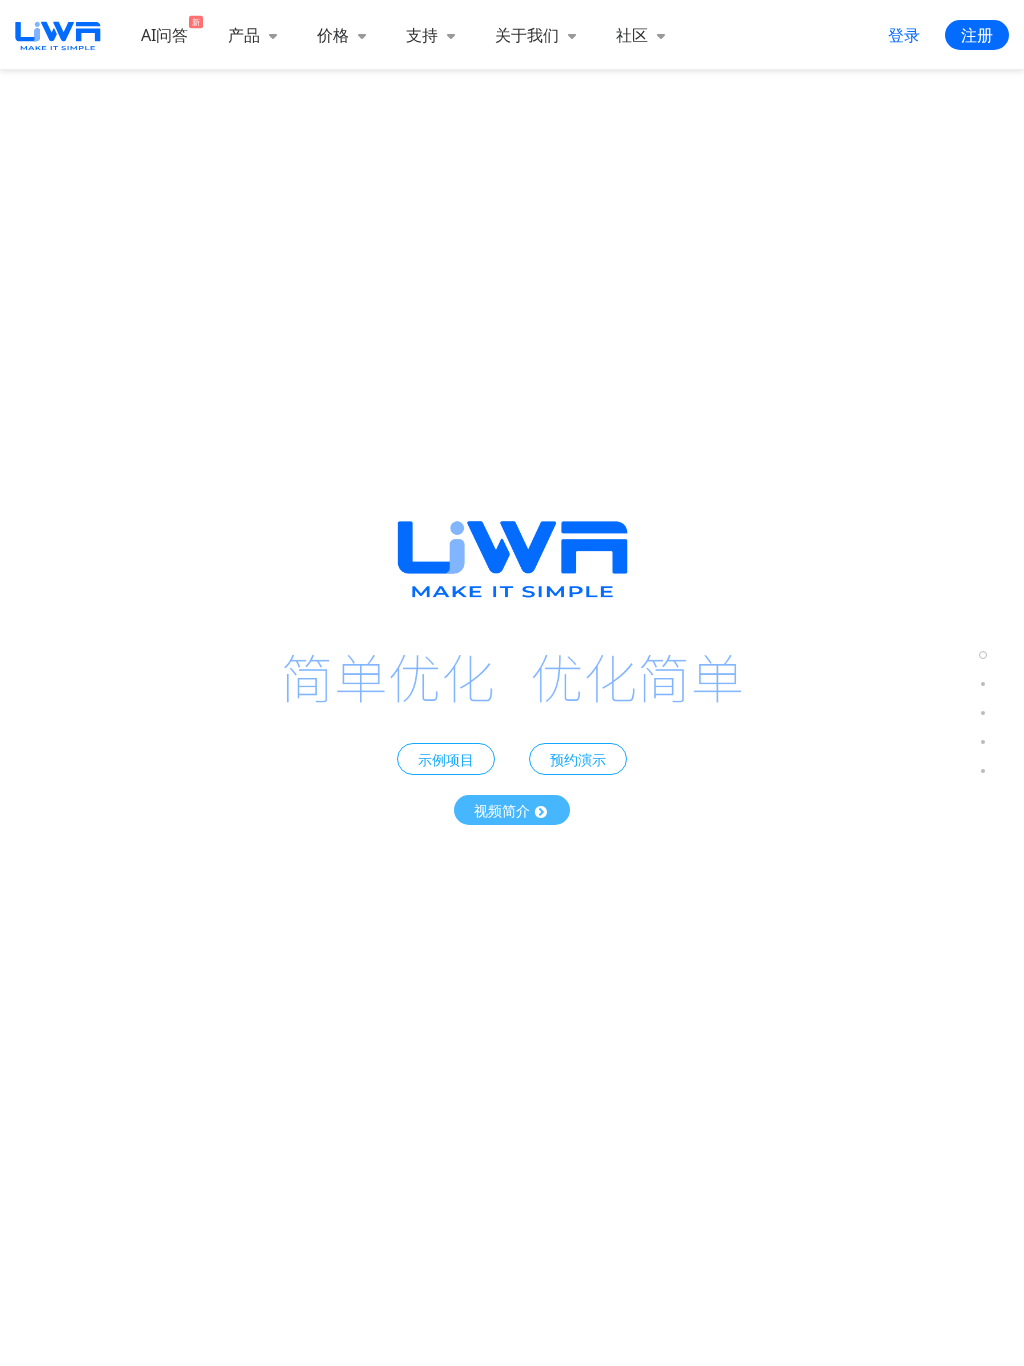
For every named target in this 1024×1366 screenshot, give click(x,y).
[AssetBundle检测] (983, 712)
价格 (335, 35)
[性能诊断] (983, 683)
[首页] (983, 654)
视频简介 (504, 810)
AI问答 (164, 35)
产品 (246, 35)
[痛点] (983, 741)
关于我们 (529, 35)
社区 (634, 35)
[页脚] (983, 770)
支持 (424, 35)
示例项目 (446, 759)
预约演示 (578, 759)
